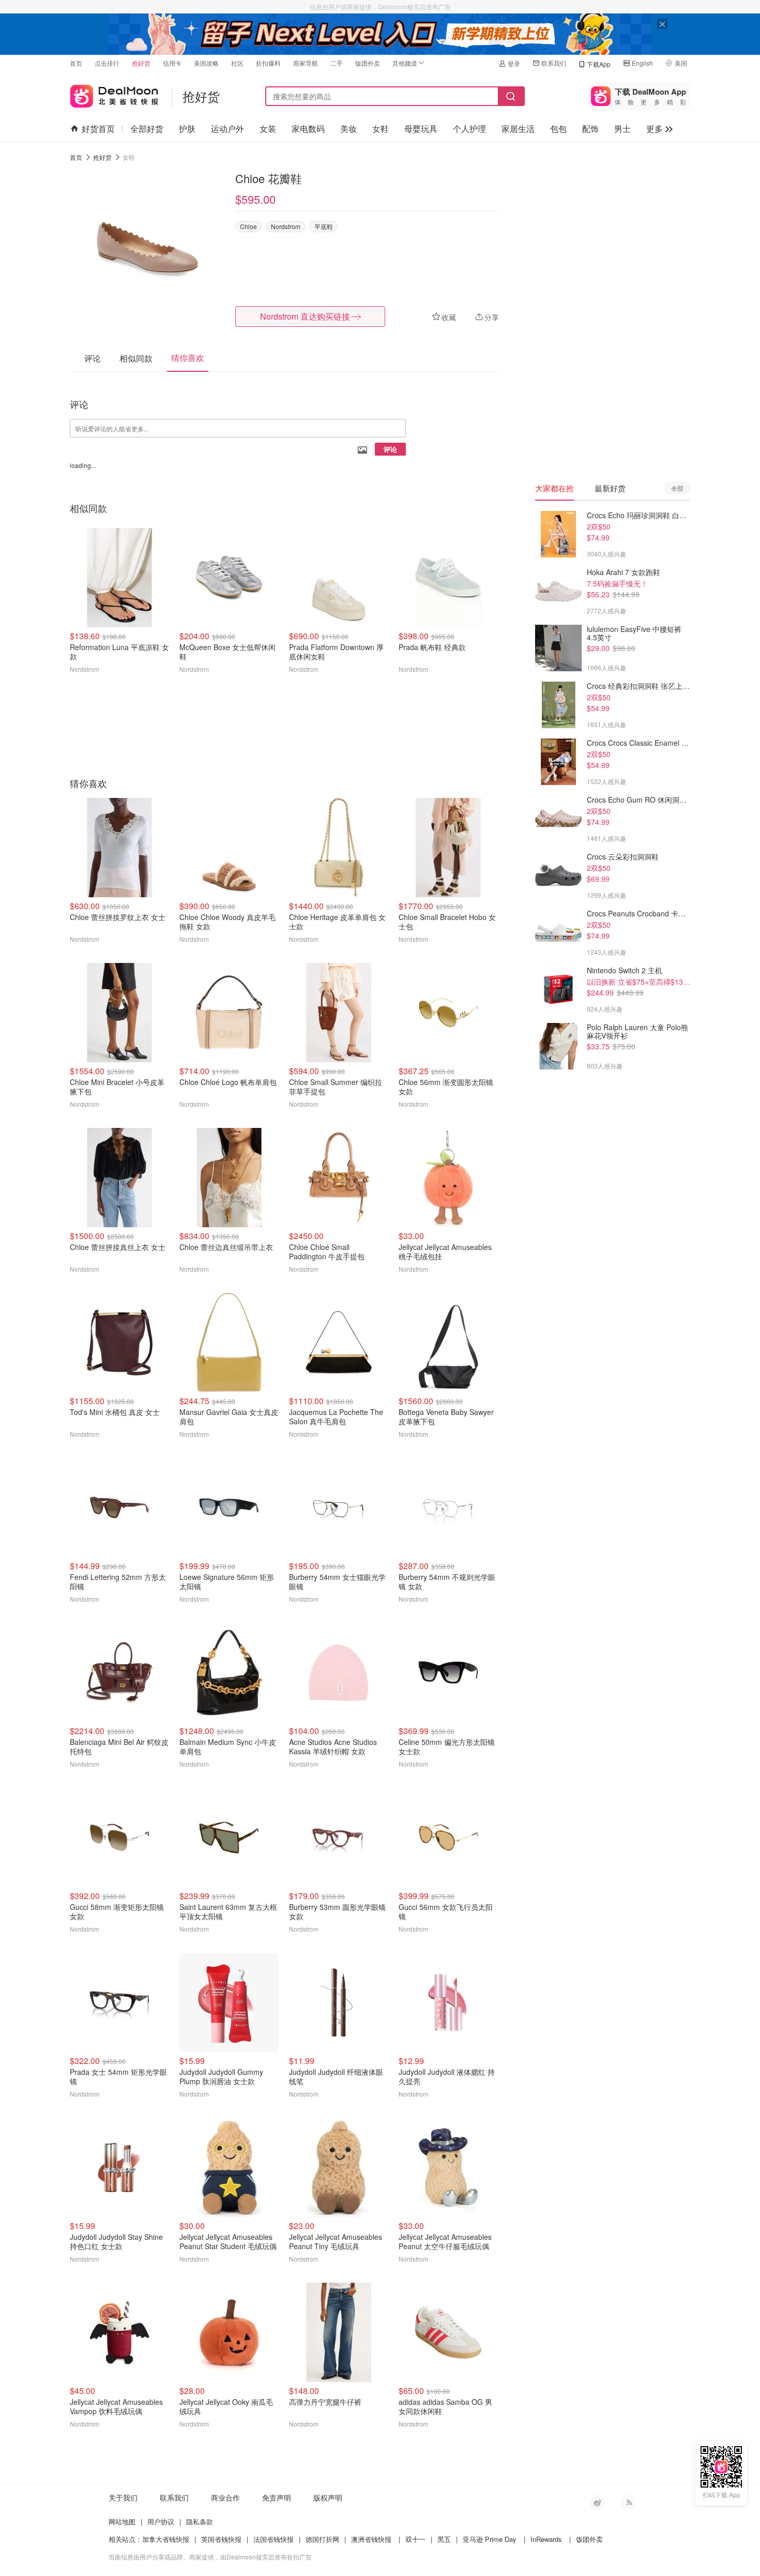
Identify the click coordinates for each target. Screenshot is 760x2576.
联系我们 (554, 63)
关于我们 (123, 2497)
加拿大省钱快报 (166, 2539)
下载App (599, 64)
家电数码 (308, 129)
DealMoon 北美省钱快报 (114, 94)
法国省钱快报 (273, 2539)
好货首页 (98, 129)
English (642, 63)
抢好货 (141, 63)
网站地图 (122, 2521)
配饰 (590, 129)
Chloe (248, 226)
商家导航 (306, 63)
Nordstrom (286, 226)
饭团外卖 (368, 63)
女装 (268, 129)
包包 (558, 129)
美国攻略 (206, 63)
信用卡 (172, 63)
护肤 (187, 129)
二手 (337, 63)
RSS (628, 2503)
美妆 (348, 129)
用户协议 (161, 2521)
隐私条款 (200, 2521)
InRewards (546, 2539)
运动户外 (227, 129)
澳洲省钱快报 (371, 2539)
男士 (622, 129)
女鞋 (381, 129)
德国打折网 (322, 2539)
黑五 (444, 2539)
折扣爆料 (268, 63)
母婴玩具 (421, 129)
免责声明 (277, 2497)
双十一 (415, 2539)
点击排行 (107, 63)
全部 (677, 488)
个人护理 (469, 129)
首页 (76, 63)
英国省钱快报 (221, 2539)
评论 (390, 449)
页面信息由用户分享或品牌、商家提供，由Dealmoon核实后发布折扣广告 (210, 2557)
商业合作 (225, 2497)
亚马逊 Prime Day (490, 2539)
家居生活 (518, 129)
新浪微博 (597, 2503)
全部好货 (147, 129)
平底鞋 (324, 226)
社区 (237, 63)
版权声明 (328, 2497)
